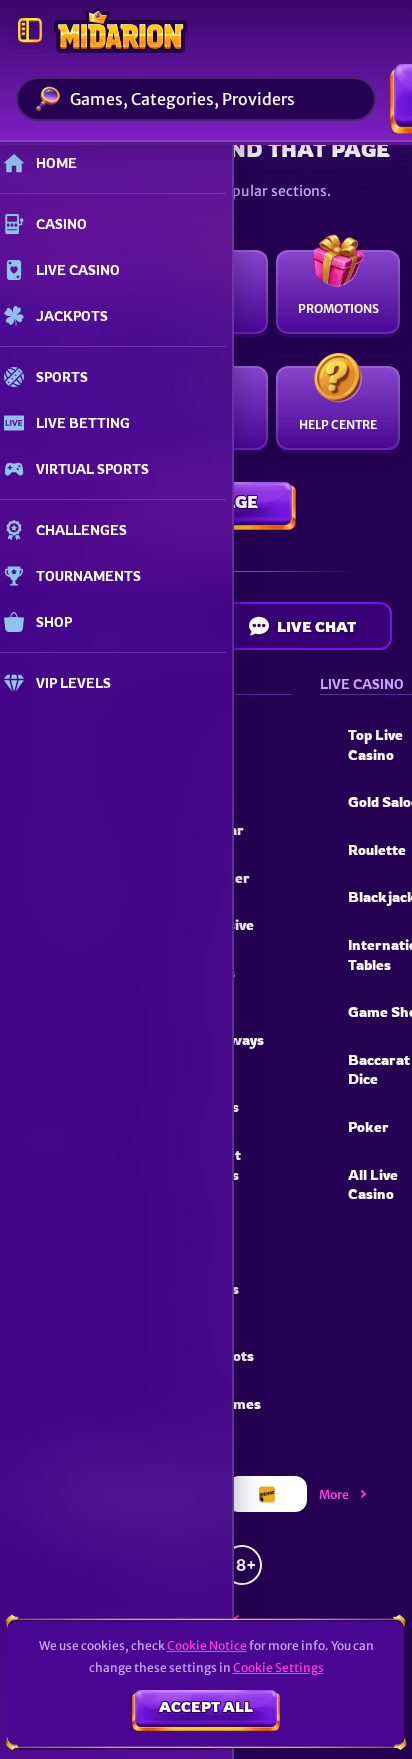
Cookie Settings (278, 1668)
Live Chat (316, 626)
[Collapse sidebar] (30, 30)
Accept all (206, 1706)
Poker (368, 1126)
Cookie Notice (207, 1645)
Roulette (377, 849)
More (334, 1494)
